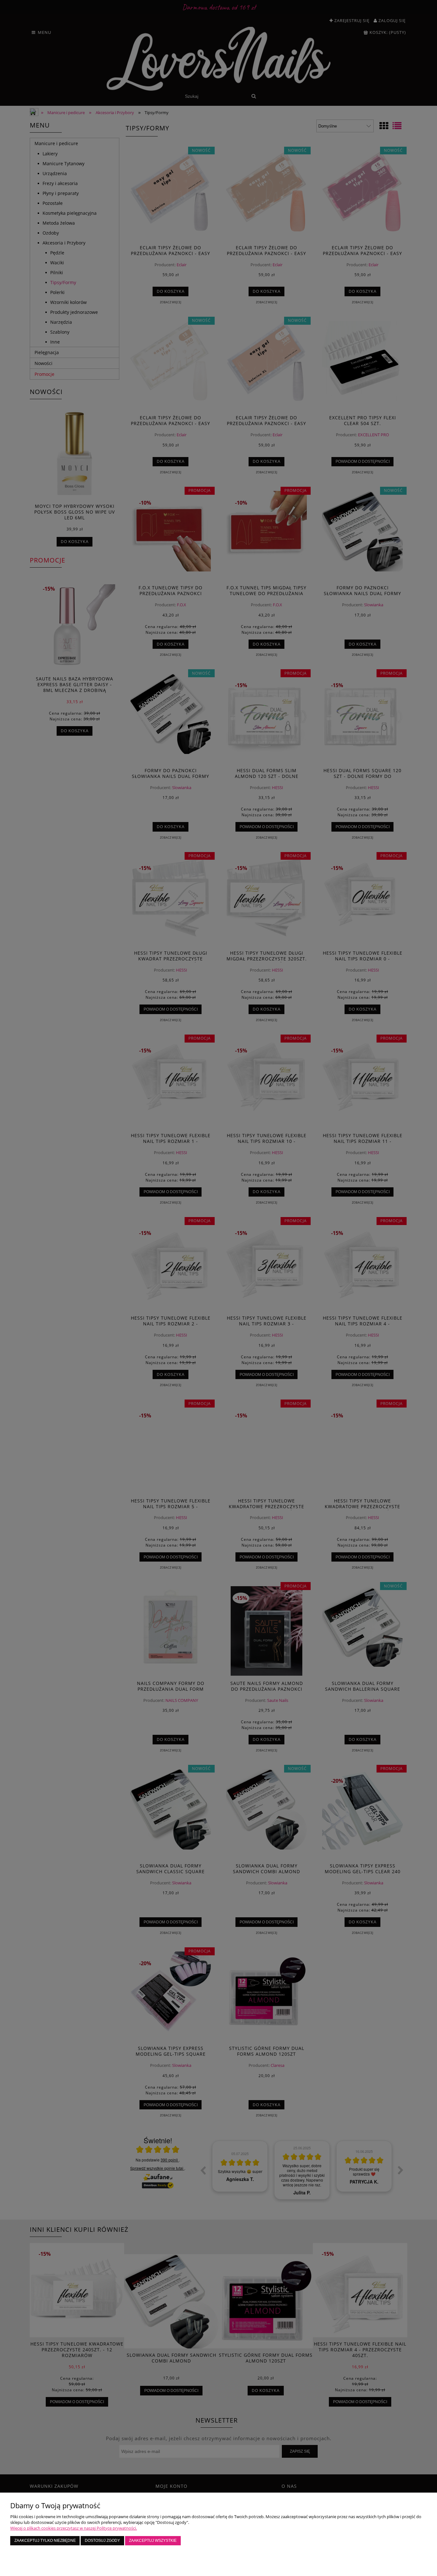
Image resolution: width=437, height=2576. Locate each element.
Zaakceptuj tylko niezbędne (45, 2540)
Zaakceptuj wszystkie (153, 2540)
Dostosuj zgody (102, 2540)
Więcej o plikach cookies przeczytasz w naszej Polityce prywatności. (74, 2528)
